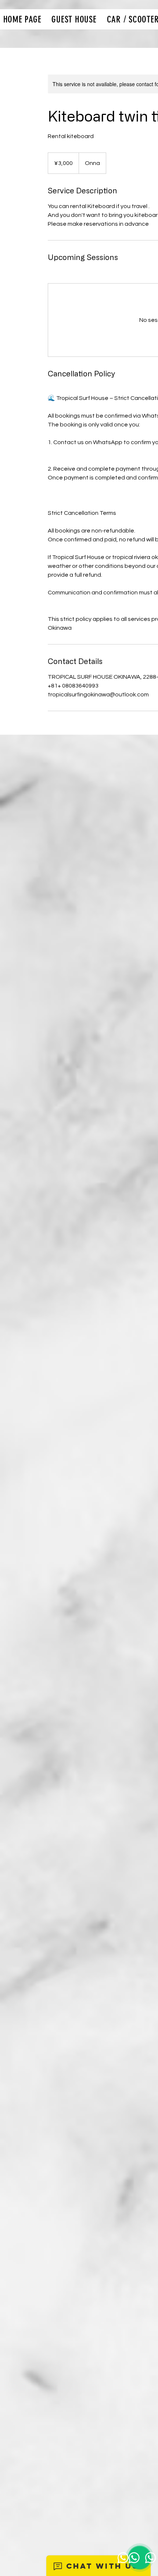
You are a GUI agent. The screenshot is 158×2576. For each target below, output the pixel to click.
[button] (74, 19)
